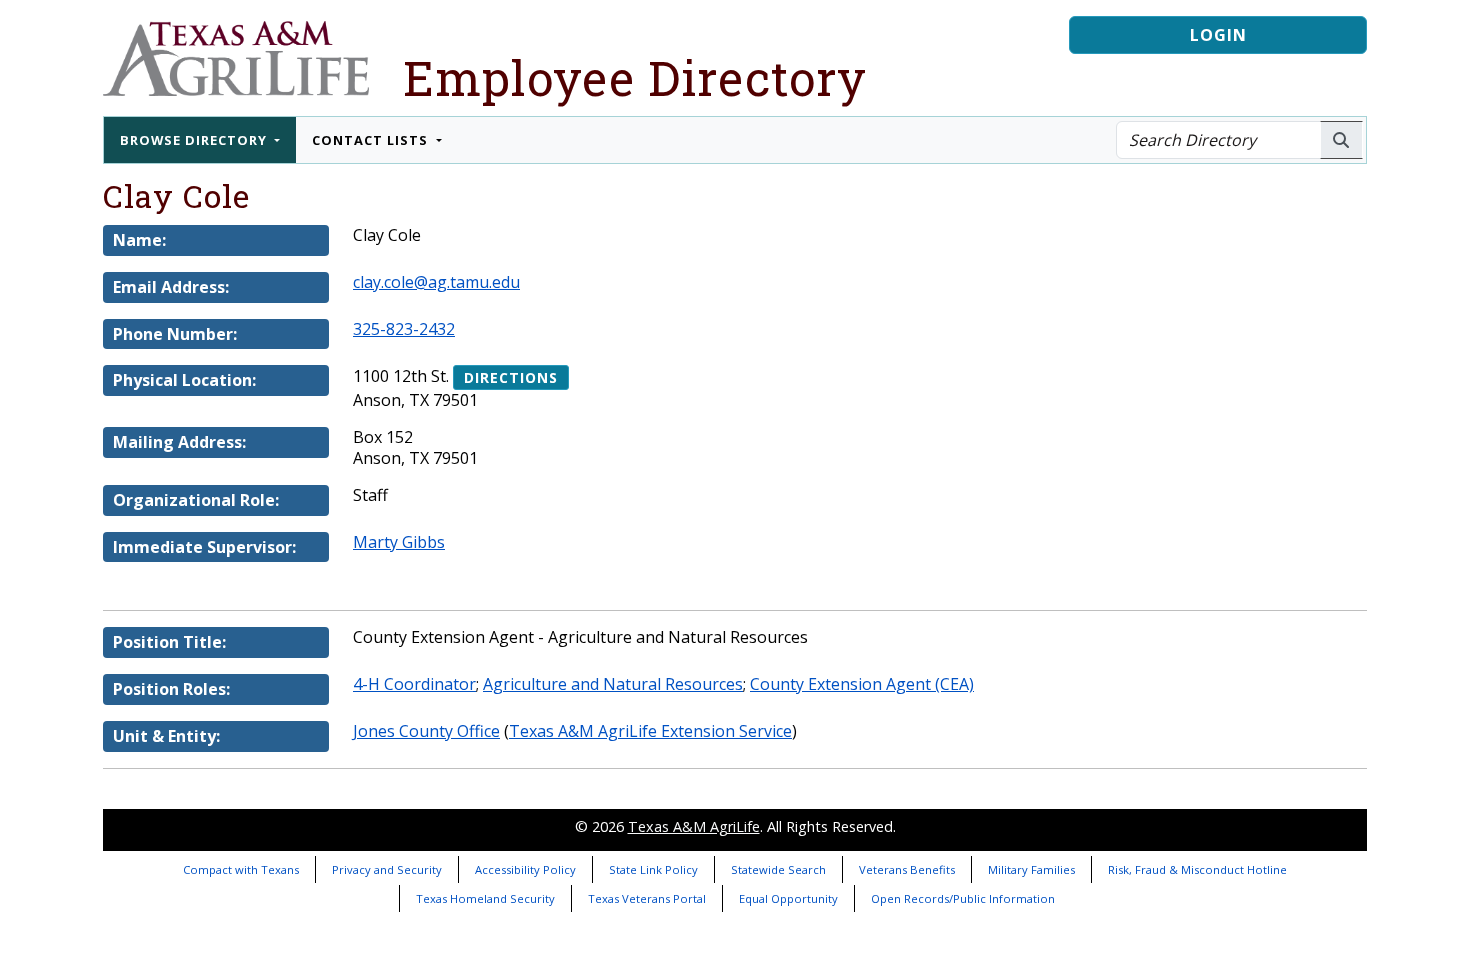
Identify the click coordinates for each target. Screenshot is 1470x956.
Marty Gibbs (399, 542)
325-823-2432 (404, 329)
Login (1218, 35)
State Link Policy (653, 869)
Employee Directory (635, 77)
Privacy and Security (387, 869)
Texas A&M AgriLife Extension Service (650, 731)
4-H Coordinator (414, 684)
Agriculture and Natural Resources (613, 684)
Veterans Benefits (907, 869)
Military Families (1031, 869)
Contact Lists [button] (372, 140)
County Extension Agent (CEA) (862, 684)
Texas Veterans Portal (647, 898)
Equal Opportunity (788, 898)
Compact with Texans (241, 869)
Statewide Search (778, 869)
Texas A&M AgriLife (694, 826)
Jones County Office (426, 731)
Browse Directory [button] (195, 140)
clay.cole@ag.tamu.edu (436, 282)
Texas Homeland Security (485, 898)
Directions (511, 377)
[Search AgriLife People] (1341, 140)
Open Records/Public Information (963, 898)
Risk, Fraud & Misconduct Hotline (1197, 869)
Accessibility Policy (525, 869)
